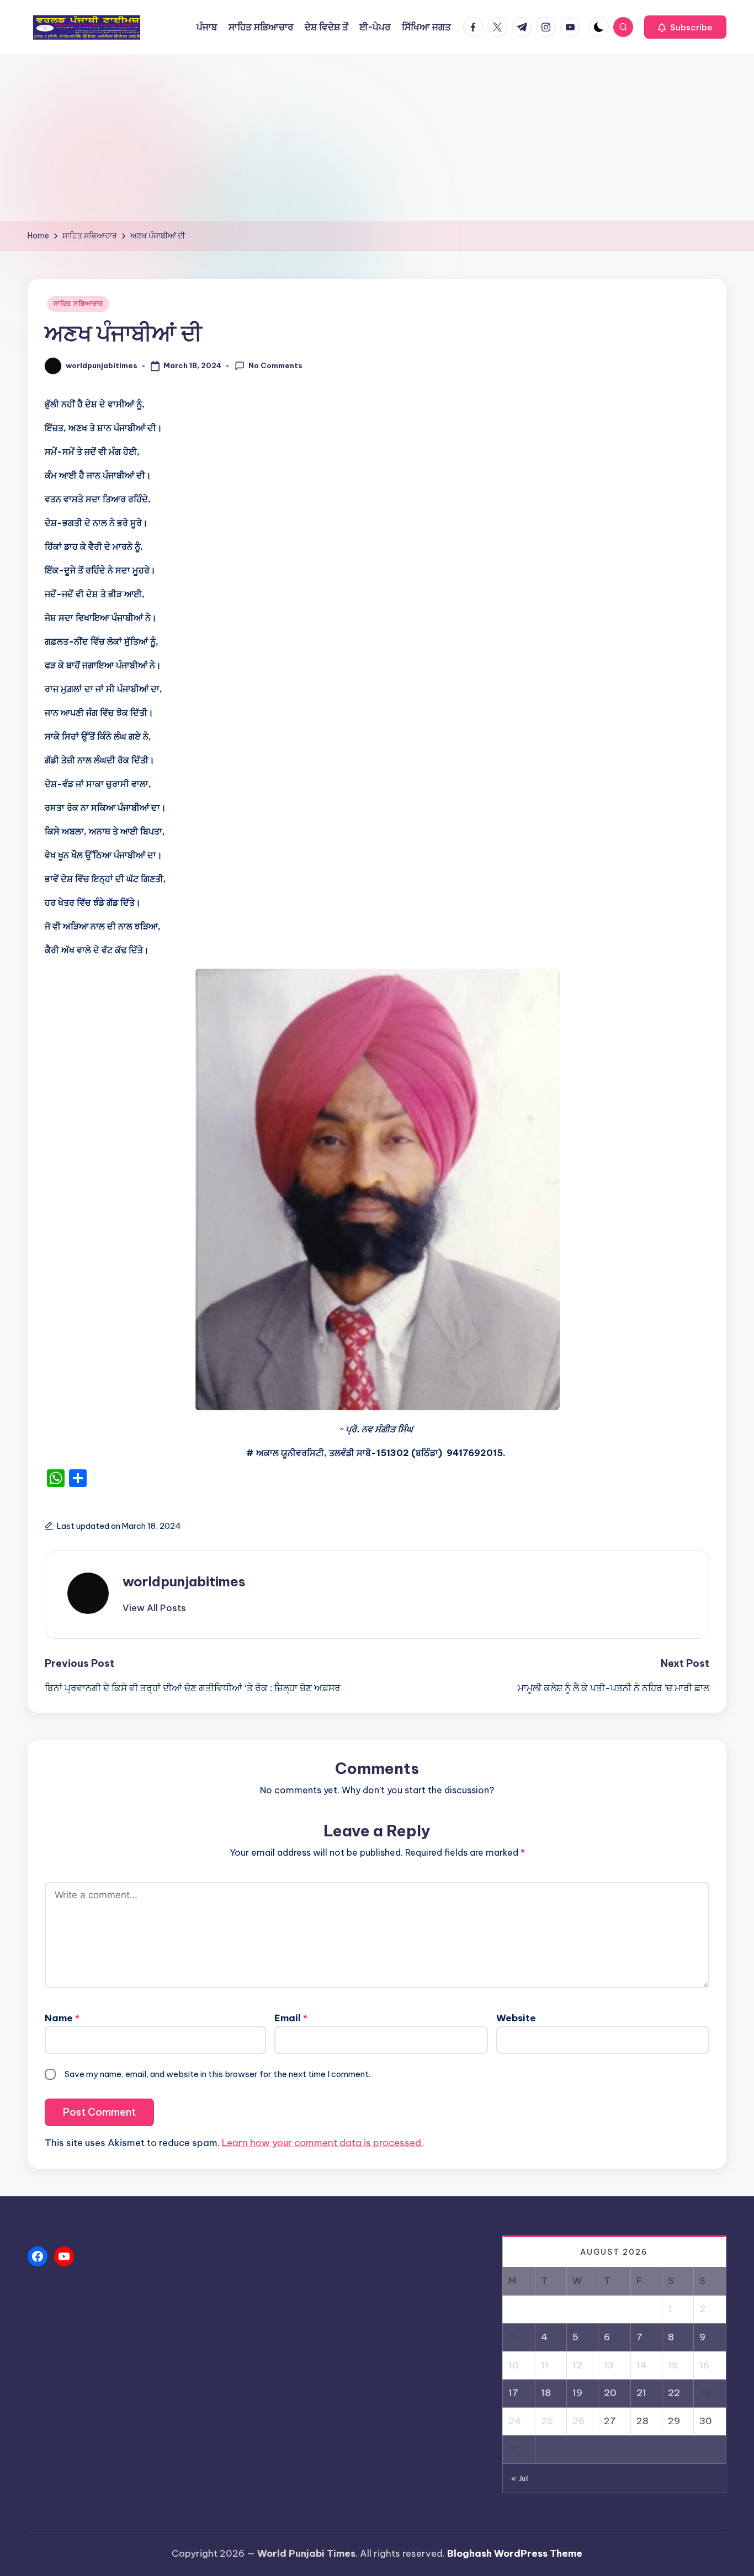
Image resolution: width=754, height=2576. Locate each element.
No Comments (275, 365)
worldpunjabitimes (184, 1581)
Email (291, 2018)
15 (673, 2365)
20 (610, 2393)
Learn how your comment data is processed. (323, 2143)
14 (642, 2365)
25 (547, 2421)
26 (578, 2421)
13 (609, 2365)
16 (704, 2365)
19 (577, 2393)
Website (516, 2018)
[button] (685, 27)
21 (641, 2393)
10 (514, 2365)
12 (577, 2365)
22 (674, 2393)
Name (62, 2018)
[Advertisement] (377, 138)
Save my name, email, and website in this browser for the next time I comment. (217, 2074)
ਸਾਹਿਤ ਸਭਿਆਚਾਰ (78, 303)
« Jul (520, 2478)
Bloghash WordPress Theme (515, 2553)
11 (545, 2365)
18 (546, 2393)
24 (515, 2421)
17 (513, 2393)
